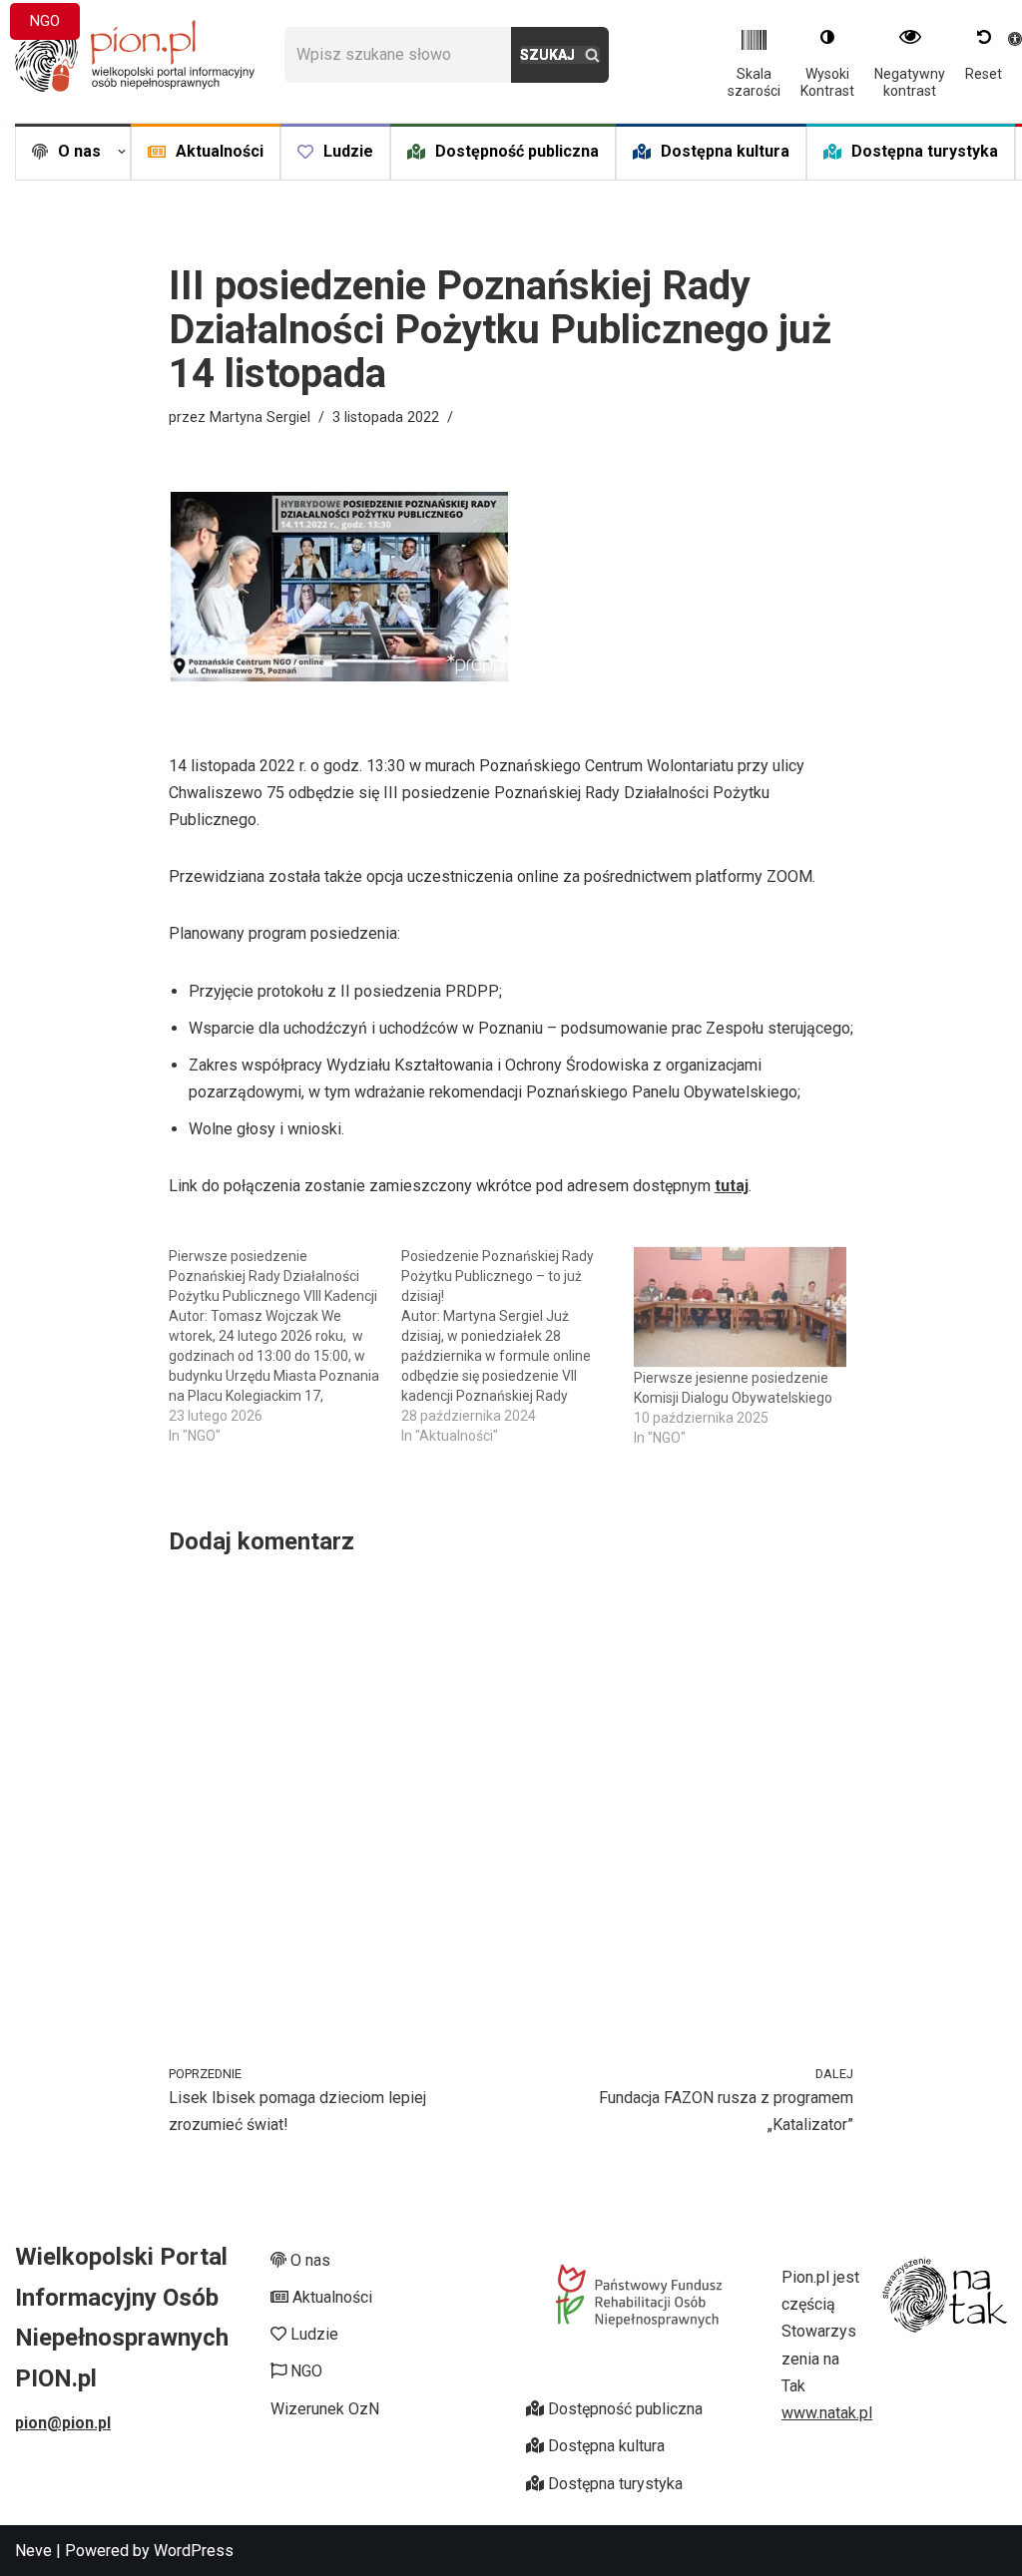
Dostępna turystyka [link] (925, 151)
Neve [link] (33, 2551)
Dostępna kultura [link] (725, 151)
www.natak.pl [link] (827, 2413)
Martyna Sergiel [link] (260, 418)
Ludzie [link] (348, 151)
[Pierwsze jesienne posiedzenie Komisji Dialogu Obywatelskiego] (740, 1307)
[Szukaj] (560, 55)
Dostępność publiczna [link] (517, 151)
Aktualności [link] (220, 151)
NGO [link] (45, 21)
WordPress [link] (194, 2551)
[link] (135, 55)
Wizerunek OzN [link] (325, 2409)
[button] (122, 152)
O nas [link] (308, 2260)
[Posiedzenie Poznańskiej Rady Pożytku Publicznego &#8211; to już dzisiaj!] (517, 1346)
